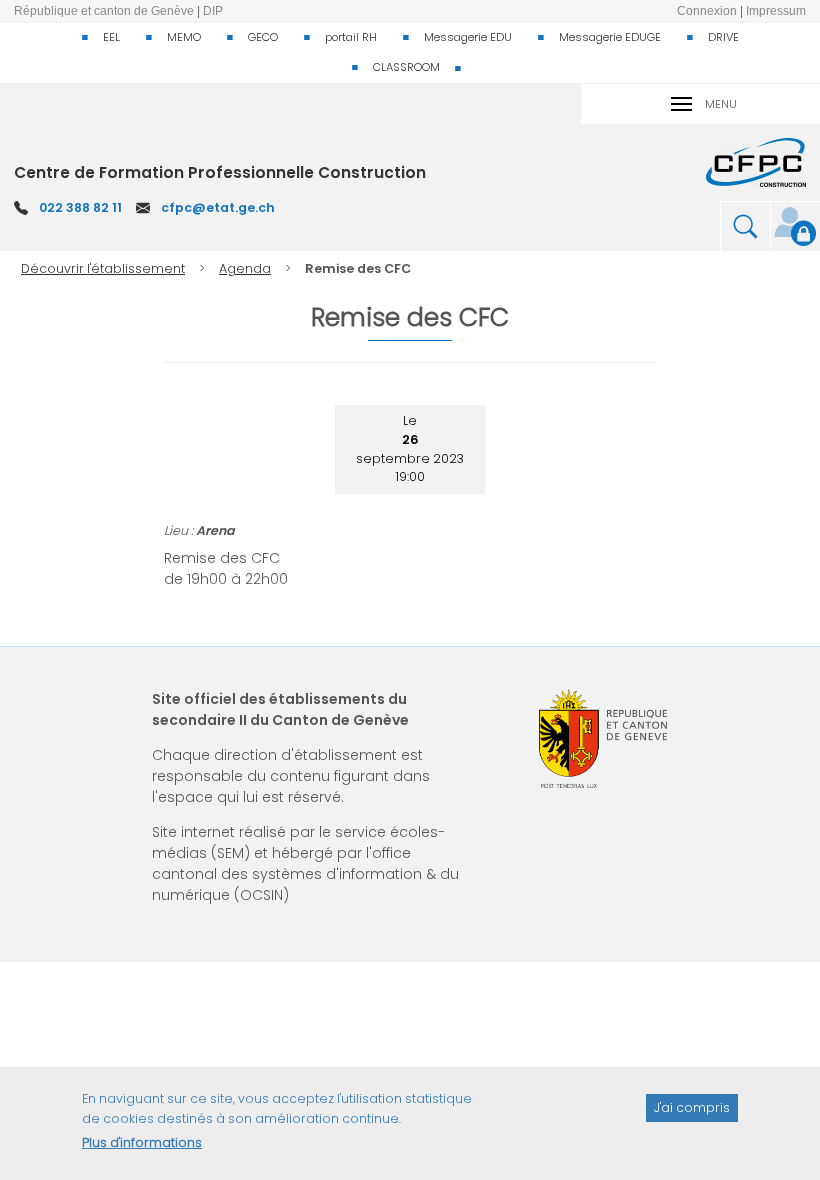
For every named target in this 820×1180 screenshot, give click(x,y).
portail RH (351, 37)
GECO (263, 37)
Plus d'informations (142, 1142)
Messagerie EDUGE (610, 37)
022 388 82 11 (80, 207)
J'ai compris (692, 1107)
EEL (111, 37)
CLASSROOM (406, 67)
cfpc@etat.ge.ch (218, 207)
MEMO (184, 37)
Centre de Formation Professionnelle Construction (220, 172)
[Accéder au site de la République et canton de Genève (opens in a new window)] (603, 738)
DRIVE (723, 37)
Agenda (245, 268)
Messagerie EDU (468, 37)
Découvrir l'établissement (103, 268)
